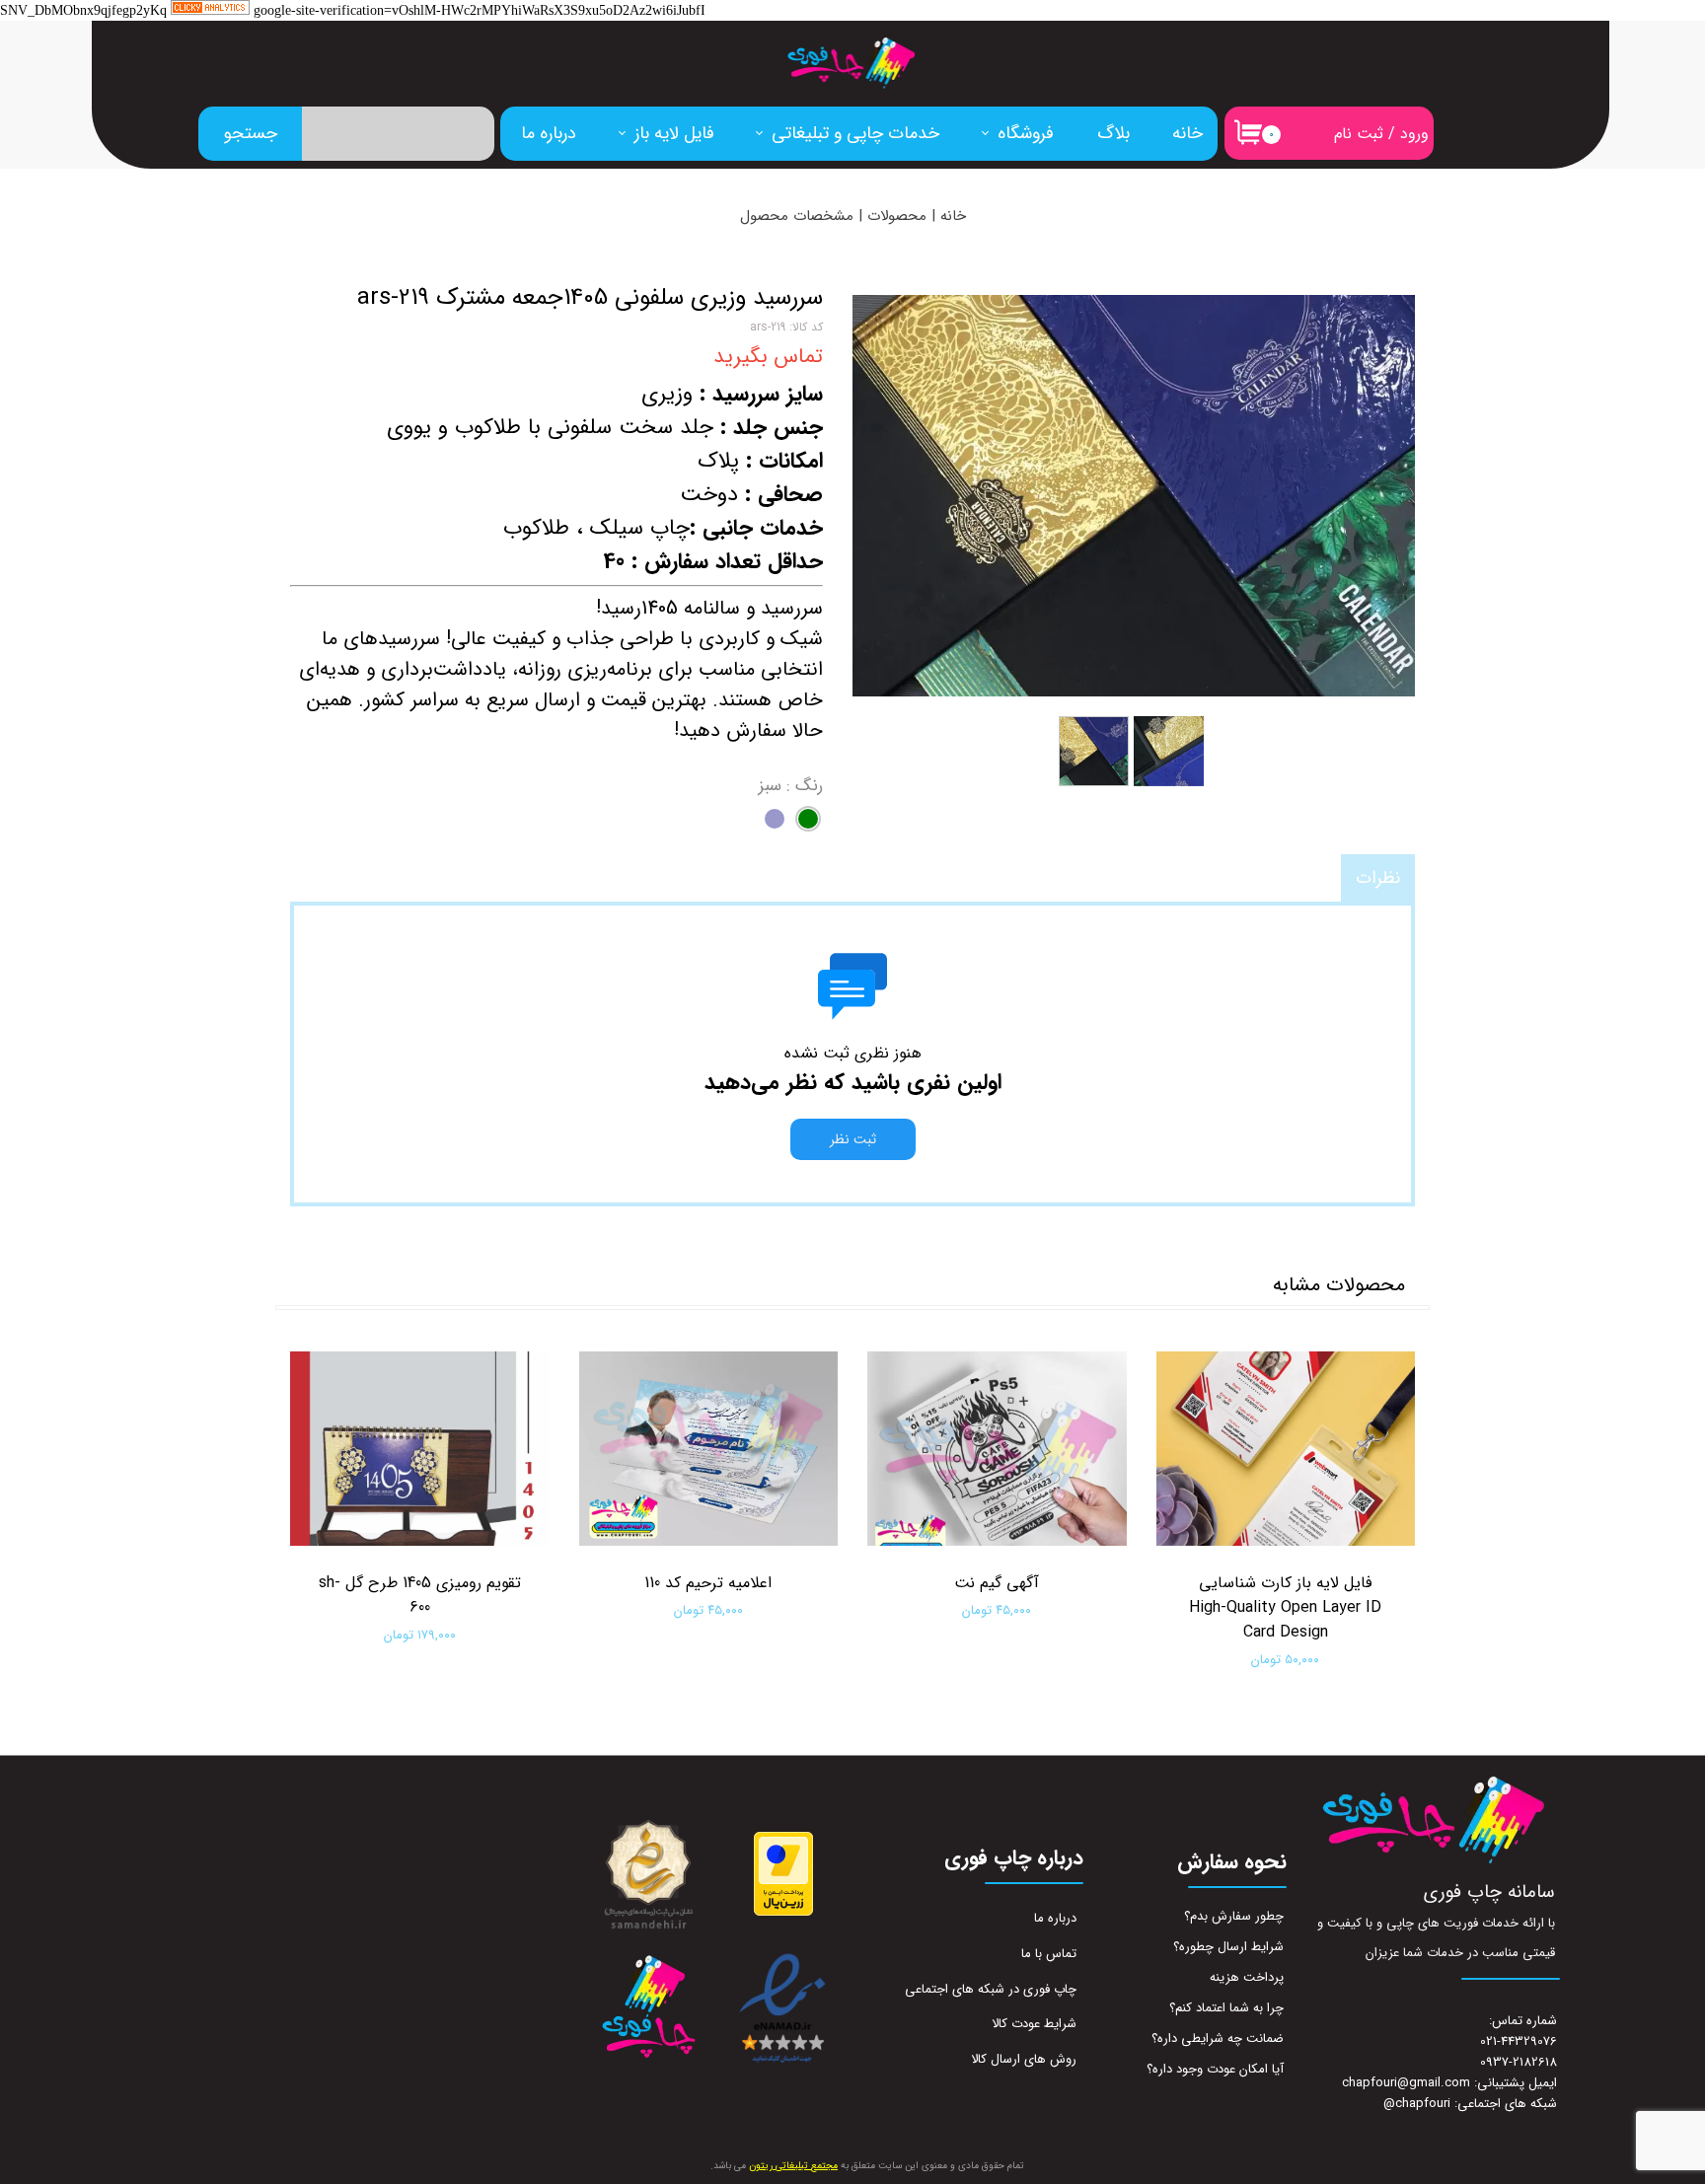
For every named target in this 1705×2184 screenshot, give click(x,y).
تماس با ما (1049, 1954)
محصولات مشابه (1339, 1285)
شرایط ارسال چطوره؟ (1228, 1947)
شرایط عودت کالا (1034, 2024)
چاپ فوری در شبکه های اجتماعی (991, 1989)
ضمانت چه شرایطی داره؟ (1218, 2038)
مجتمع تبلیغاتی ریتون (793, 2166)
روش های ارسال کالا (1024, 2059)
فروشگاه (1026, 133)
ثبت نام (1359, 134)
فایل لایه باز (674, 133)
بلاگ (1113, 133)
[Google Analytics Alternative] (210, 11)
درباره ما (549, 133)
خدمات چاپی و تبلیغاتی (855, 133)
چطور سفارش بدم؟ (1234, 1916)
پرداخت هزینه (1247, 1977)
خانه (1187, 133)
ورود (1414, 134)
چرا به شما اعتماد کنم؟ (1226, 2008)
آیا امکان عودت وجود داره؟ (1215, 2069)
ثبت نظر (853, 1139)
